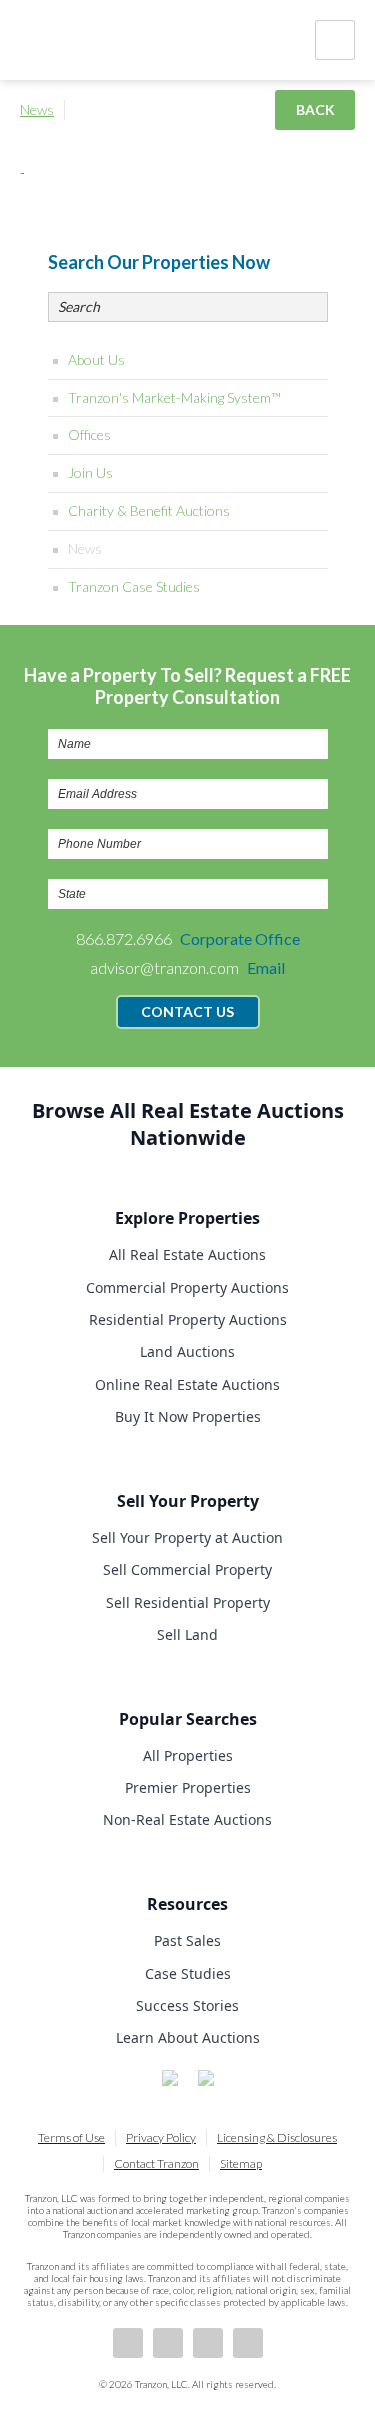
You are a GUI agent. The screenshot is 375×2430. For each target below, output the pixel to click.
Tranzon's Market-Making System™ (174, 397)
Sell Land (187, 1634)
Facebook (128, 2343)
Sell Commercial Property (187, 1569)
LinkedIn (168, 2343)
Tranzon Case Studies (134, 586)
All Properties (188, 1755)
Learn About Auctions (188, 2037)
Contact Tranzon (156, 2163)
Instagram (248, 2343)
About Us (96, 359)
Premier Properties (188, 1787)
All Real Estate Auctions (187, 1254)
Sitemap (241, 2163)
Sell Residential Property (188, 1602)
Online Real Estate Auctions (187, 1384)
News (37, 109)
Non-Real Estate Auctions (187, 1819)
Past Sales (187, 1940)
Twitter (208, 2343)
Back (315, 109)
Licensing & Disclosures (277, 2137)
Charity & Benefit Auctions (149, 510)
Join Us (90, 472)
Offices (89, 434)
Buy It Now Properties (188, 1416)
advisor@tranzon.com (187, 967)
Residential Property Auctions (188, 1319)
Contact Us (187, 1011)
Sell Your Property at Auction (187, 1537)
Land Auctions (187, 1351)
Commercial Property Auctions (187, 1287)
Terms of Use (71, 2137)
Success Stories (187, 2005)
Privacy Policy (161, 2137)
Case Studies (188, 1973)
